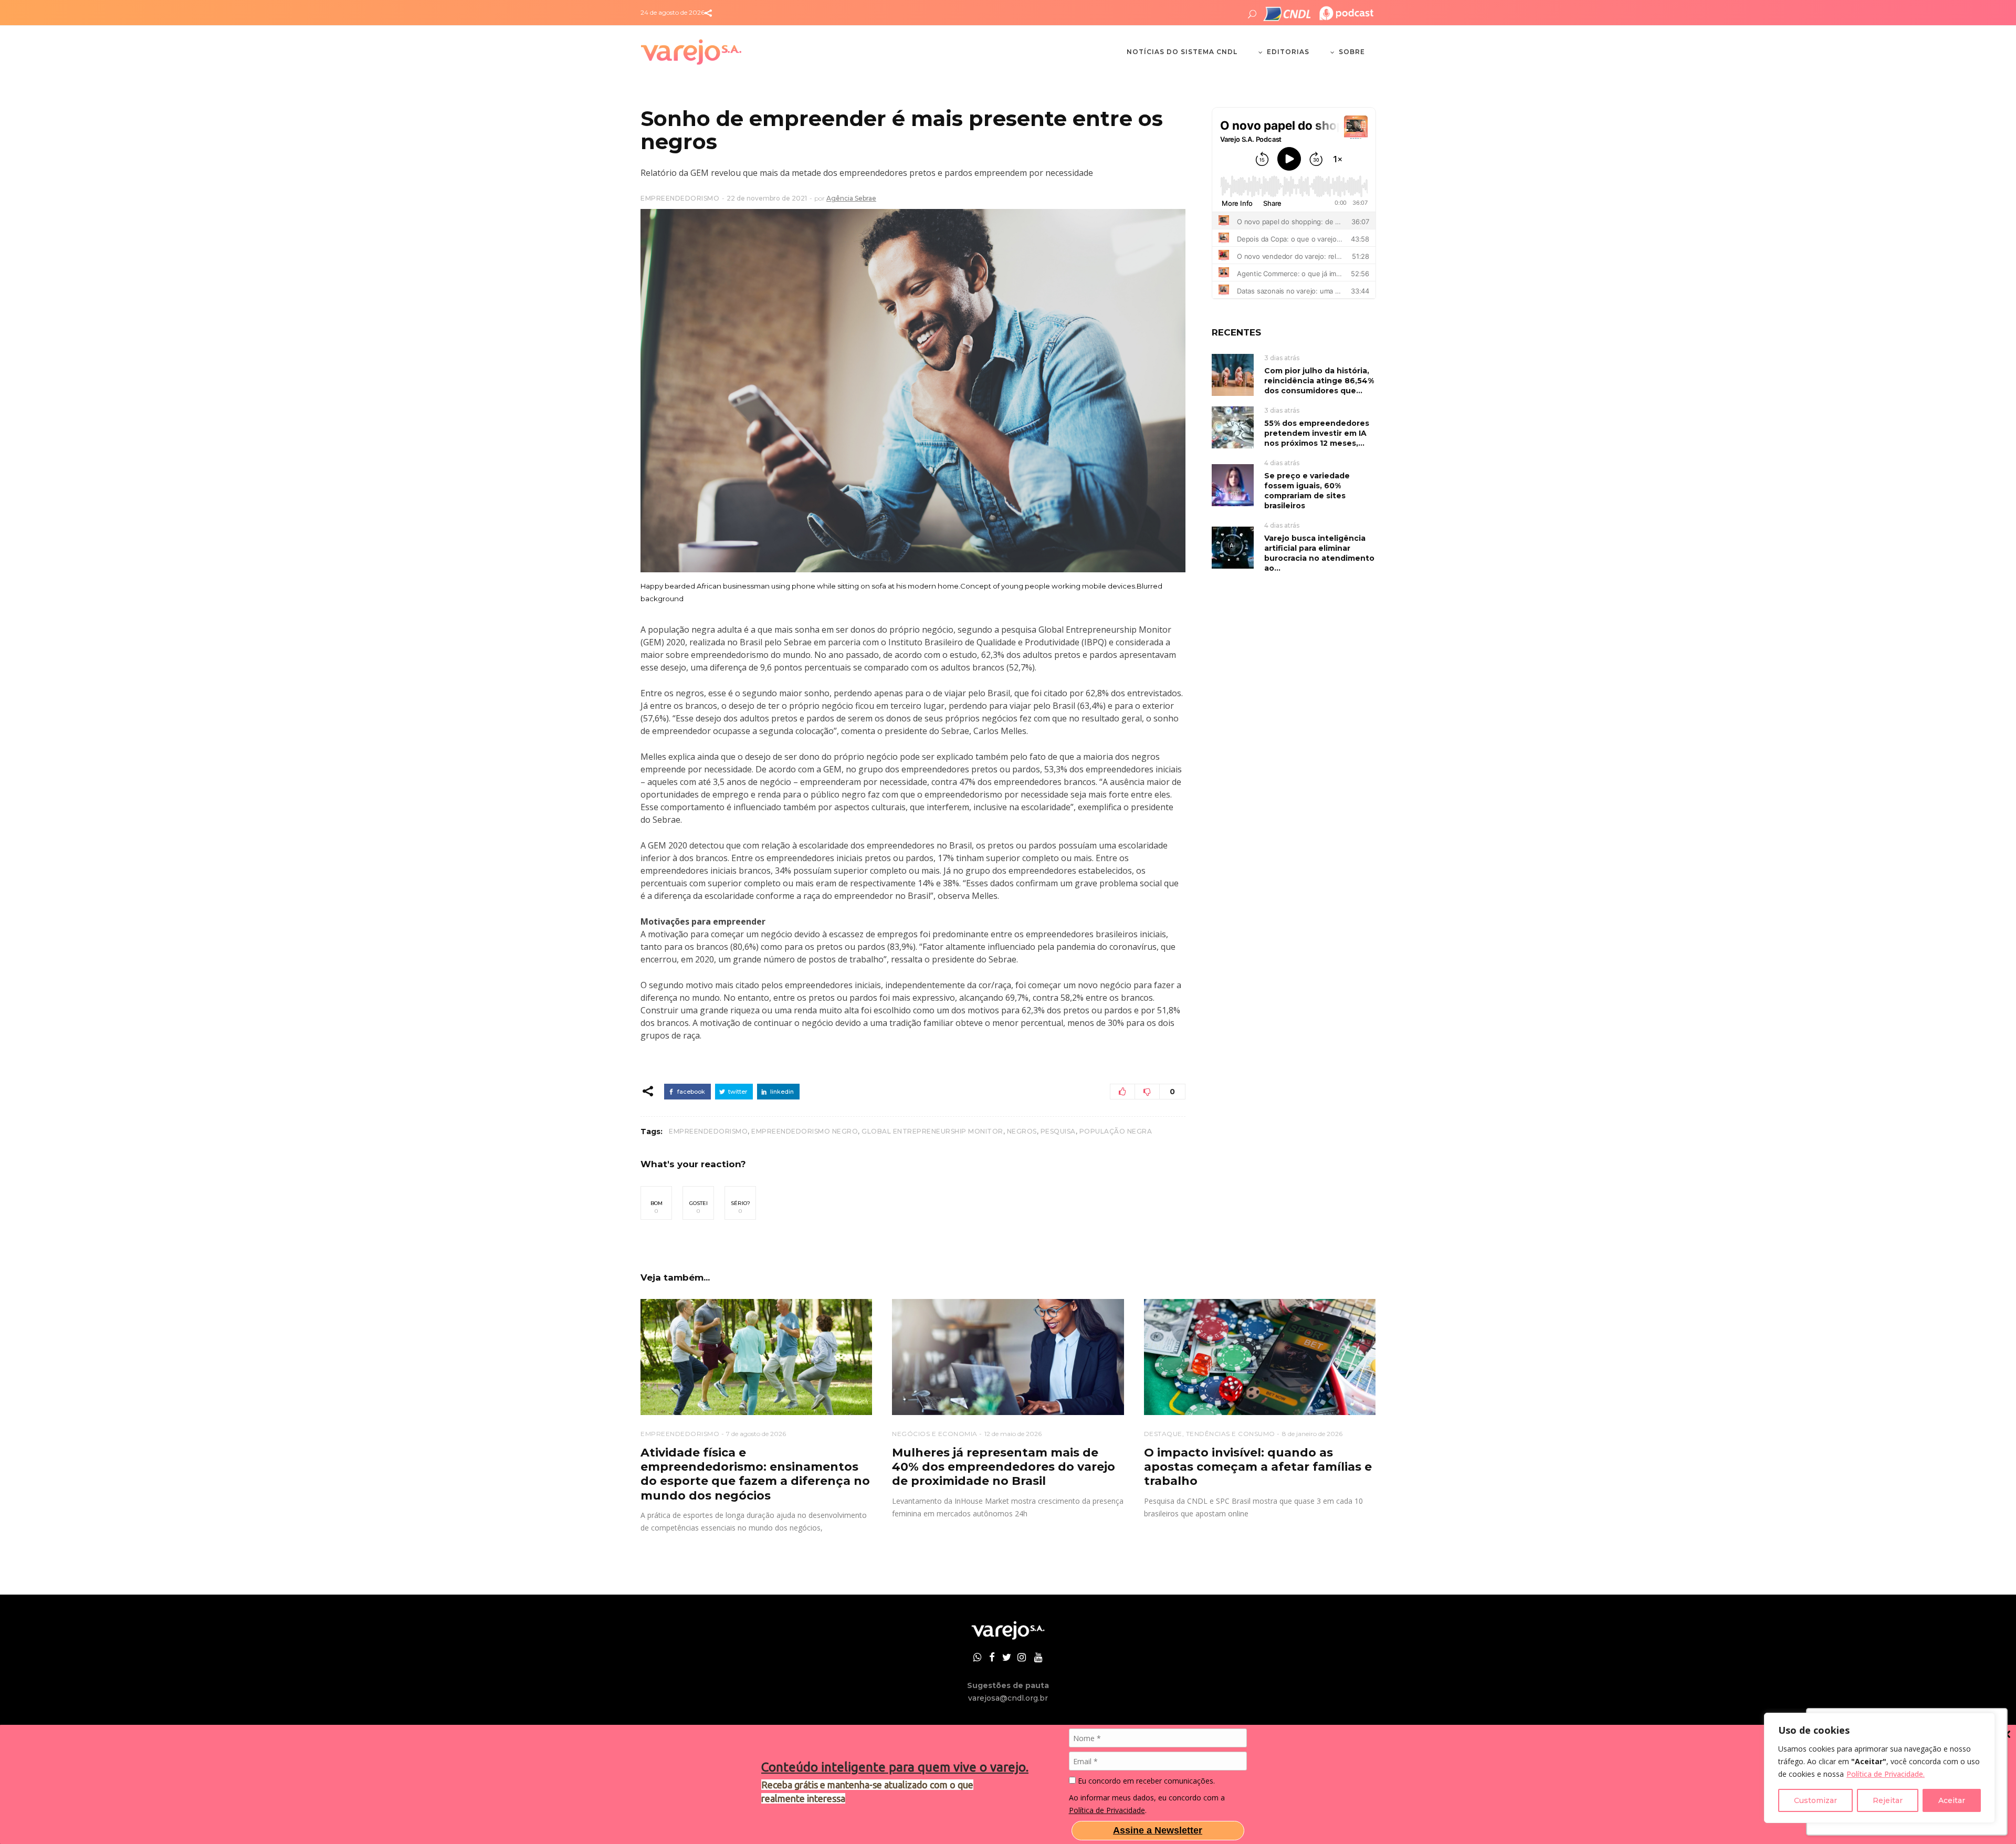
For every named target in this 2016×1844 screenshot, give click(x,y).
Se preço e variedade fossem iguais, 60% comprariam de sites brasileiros (1307, 491)
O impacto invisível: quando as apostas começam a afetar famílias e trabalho (1258, 1467)
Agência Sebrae (851, 198)
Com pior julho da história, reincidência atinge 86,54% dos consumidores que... (1319, 381)
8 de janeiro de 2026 (1312, 1434)
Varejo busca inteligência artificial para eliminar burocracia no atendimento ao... (1319, 553)
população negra (1116, 1131)
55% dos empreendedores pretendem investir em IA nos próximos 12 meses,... (1317, 433)
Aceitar (1952, 1800)
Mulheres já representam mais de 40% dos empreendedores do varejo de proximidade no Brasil (1004, 1467)
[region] (1879, 1768)
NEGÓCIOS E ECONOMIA (935, 1434)
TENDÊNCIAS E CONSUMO (1231, 1434)
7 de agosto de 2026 (756, 1434)
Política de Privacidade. (1886, 1774)
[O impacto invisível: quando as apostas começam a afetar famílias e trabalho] (1260, 1357)
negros (1022, 1131)
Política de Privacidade (1107, 1810)
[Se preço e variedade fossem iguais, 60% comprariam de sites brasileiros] (1233, 484)
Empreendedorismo (708, 1131)
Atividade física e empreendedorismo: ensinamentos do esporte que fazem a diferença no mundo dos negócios (755, 1474)
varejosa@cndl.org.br (1008, 1698)
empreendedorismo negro (805, 1131)
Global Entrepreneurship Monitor (932, 1131)
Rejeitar (1888, 1800)
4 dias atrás (1282, 463)
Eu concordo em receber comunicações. (1145, 1781)
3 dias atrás (1282, 358)
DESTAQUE (1163, 1434)
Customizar (1815, 1800)
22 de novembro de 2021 (767, 198)
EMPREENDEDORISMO (680, 198)
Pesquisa (1058, 1131)
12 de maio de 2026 (1013, 1434)
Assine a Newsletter (1158, 1830)
